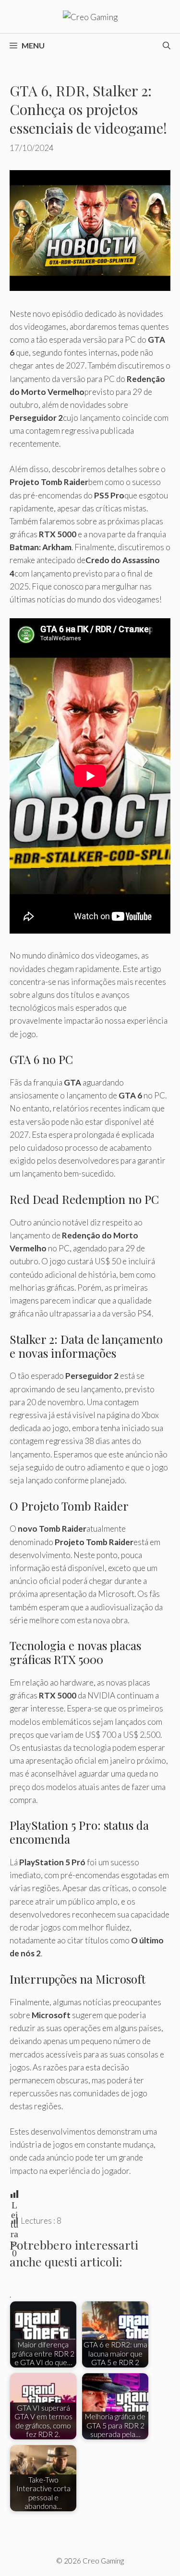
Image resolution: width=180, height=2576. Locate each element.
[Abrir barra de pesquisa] (167, 46)
